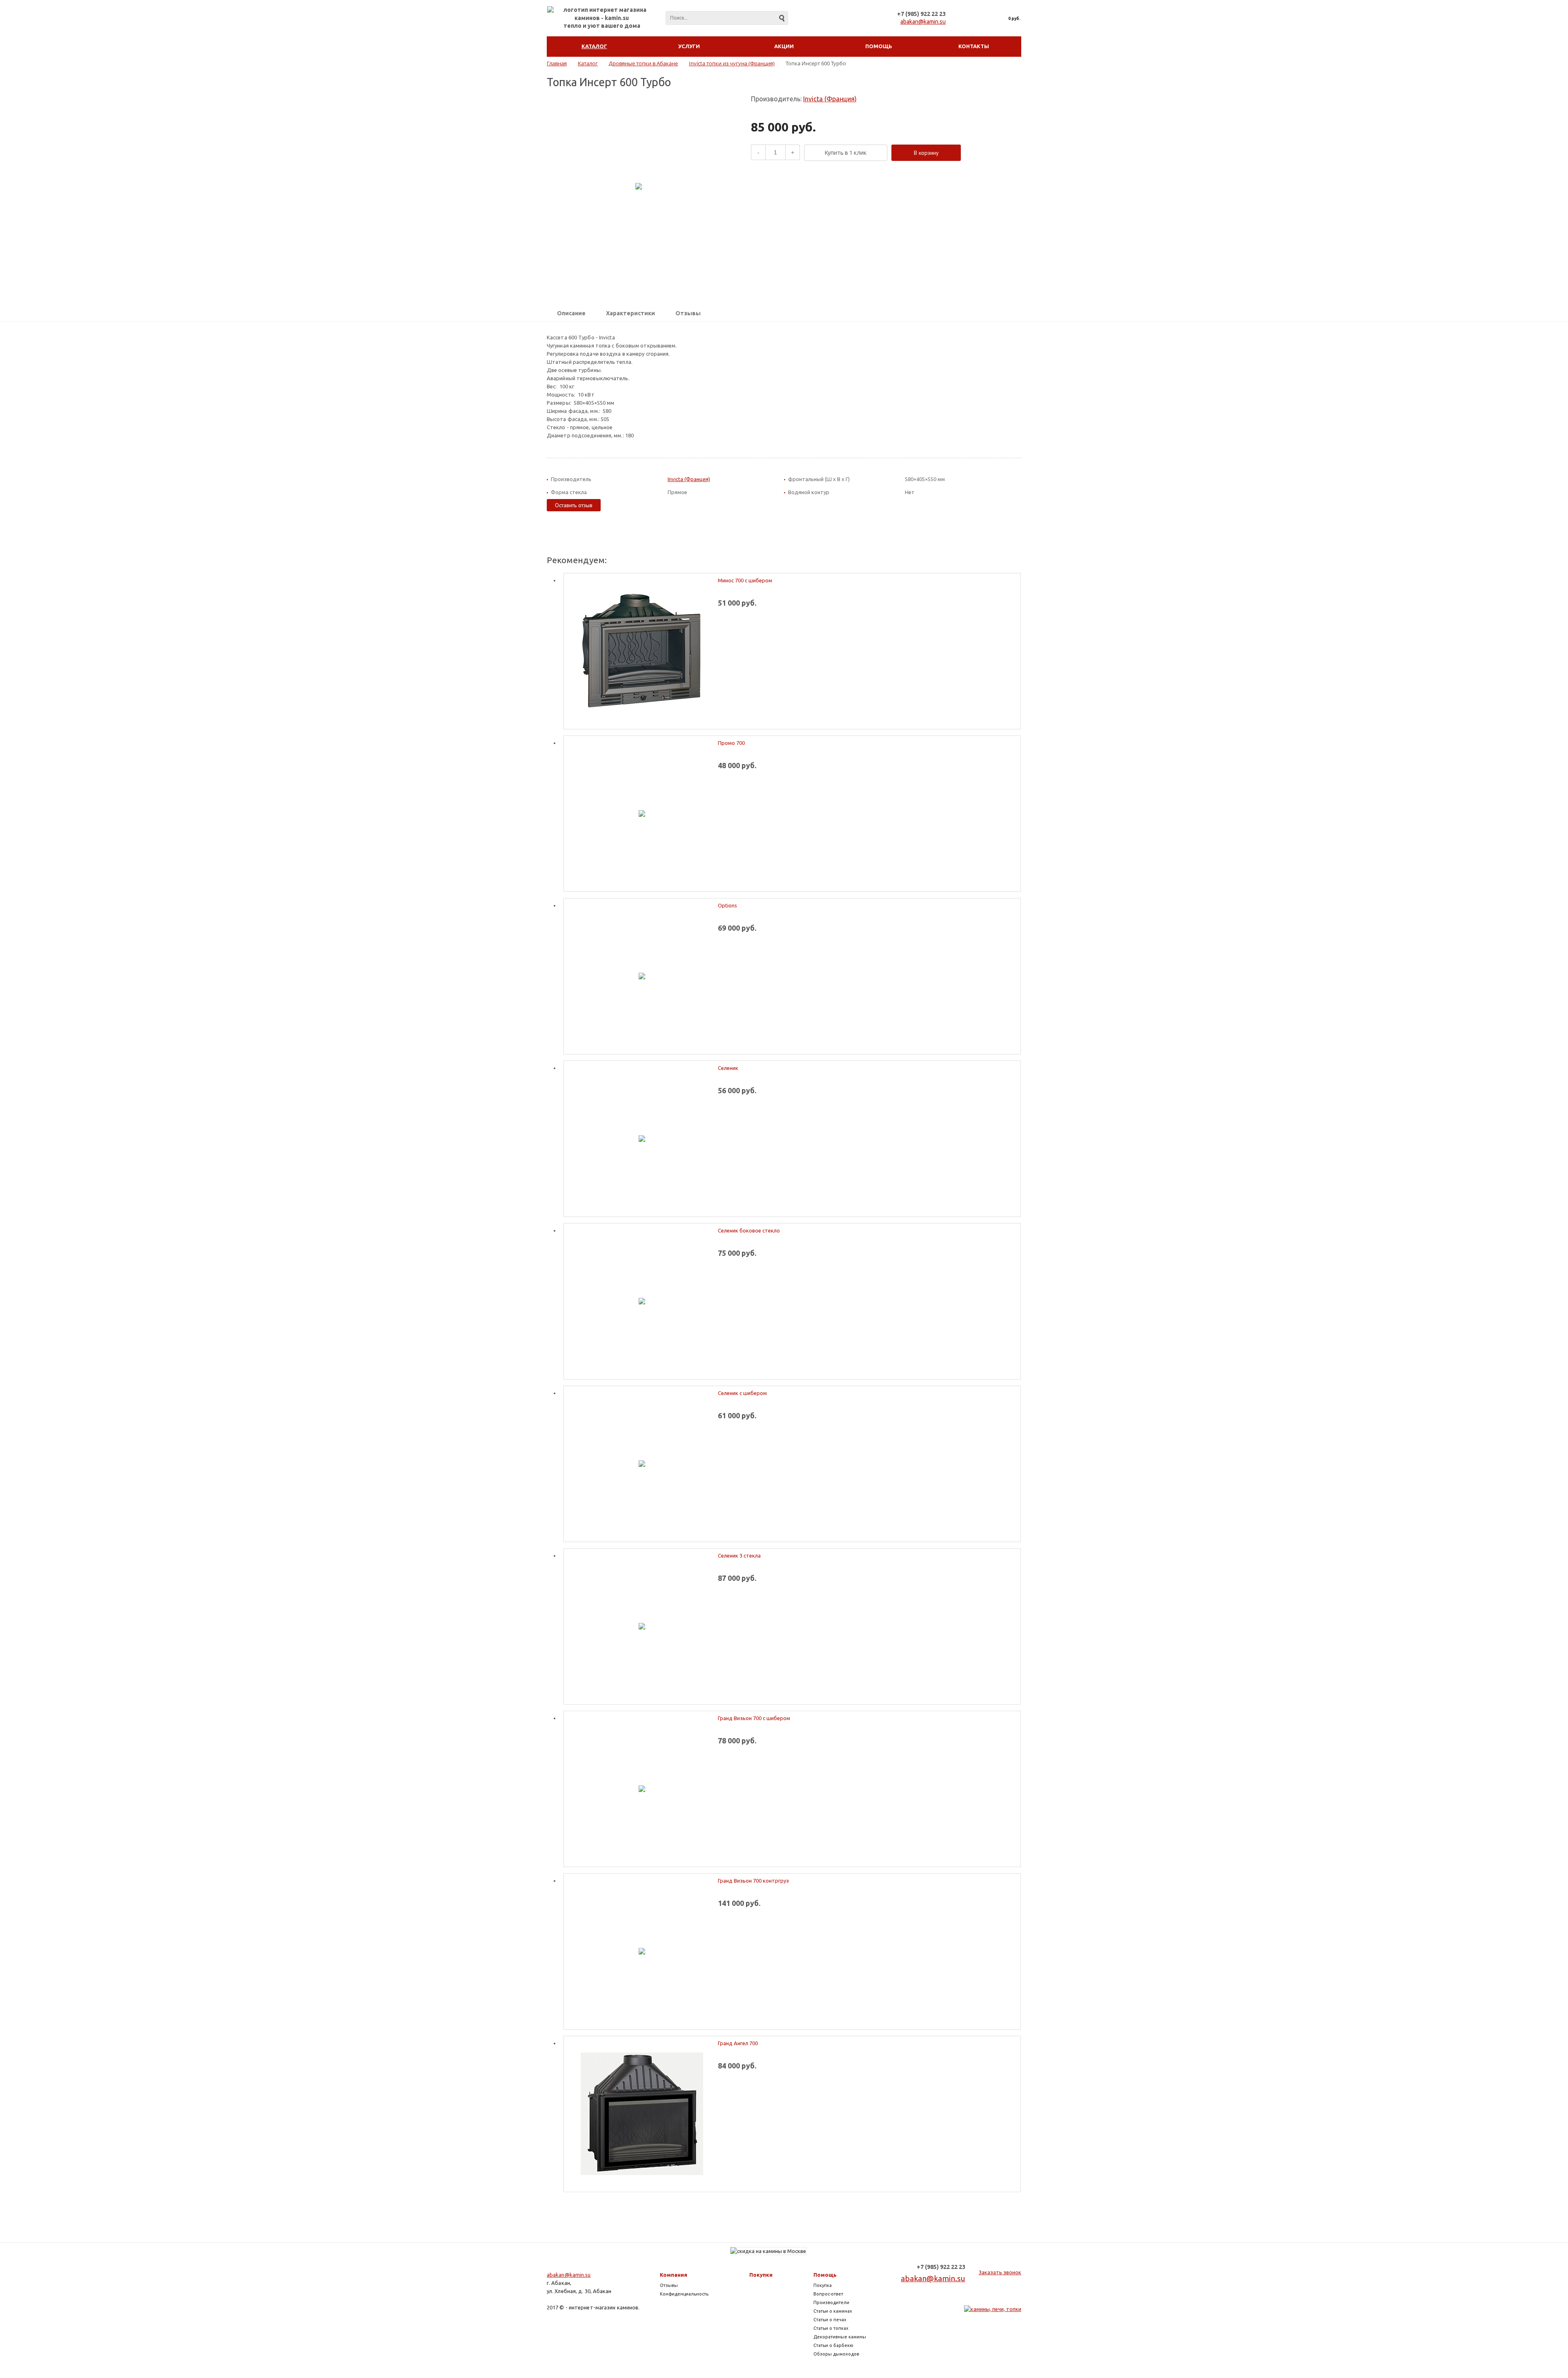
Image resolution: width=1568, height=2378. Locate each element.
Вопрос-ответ (828, 2294)
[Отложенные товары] (983, 18)
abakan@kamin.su (923, 22)
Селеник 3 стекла (739, 1556)
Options (727, 905)
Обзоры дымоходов (836, 2354)
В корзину (926, 153)
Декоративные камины (840, 2337)
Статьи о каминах (833, 2311)
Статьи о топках (831, 2328)
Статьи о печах (830, 2320)
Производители (831, 2302)
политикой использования (1444, 2332)
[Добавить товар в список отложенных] (987, 153)
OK (1435, 2357)
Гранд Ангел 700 (738, 2043)
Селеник (728, 1068)
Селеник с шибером (742, 1393)
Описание (571, 313)
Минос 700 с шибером (745, 580)
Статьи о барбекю (833, 2345)
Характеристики (630, 313)
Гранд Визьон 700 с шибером (754, 1718)
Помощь (825, 2275)
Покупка (823, 2285)
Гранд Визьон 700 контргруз (753, 1881)
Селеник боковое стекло (749, 1230)
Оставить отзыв (574, 505)
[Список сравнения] (965, 18)
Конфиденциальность (684, 2294)
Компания (674, 2275)
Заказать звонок (1000, 2272)
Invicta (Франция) (830, 99)
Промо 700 (731, 743)
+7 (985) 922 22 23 (921, 14)
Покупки (761, 2275)
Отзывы (688, 313)
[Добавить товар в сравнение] (974, 153)
